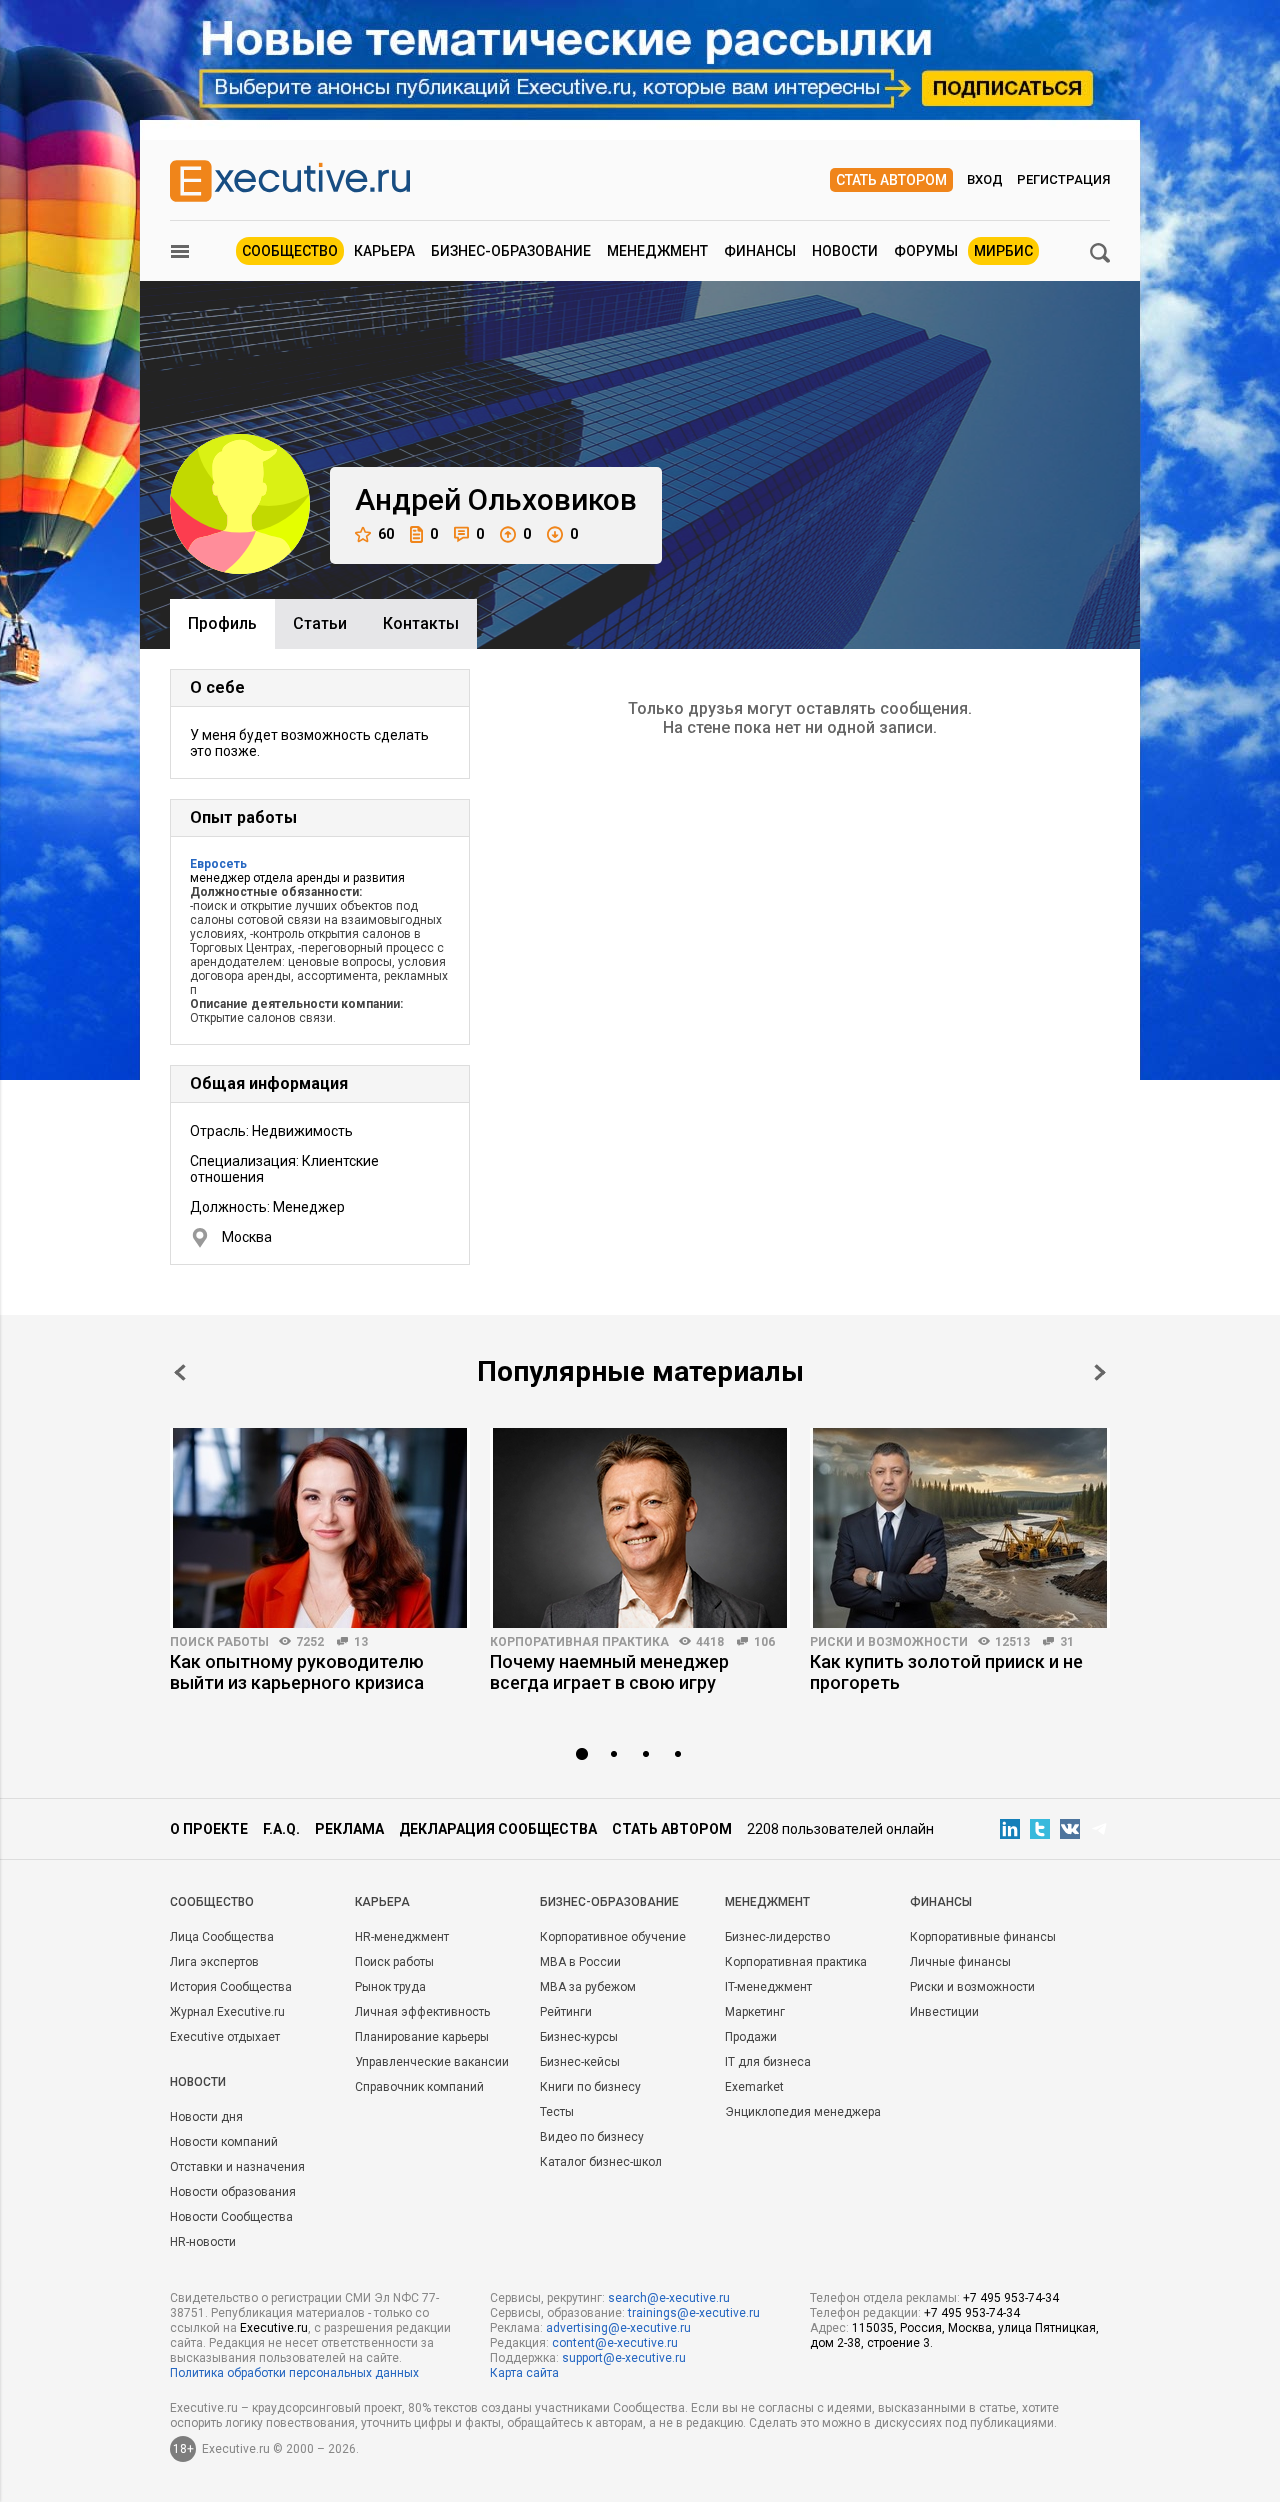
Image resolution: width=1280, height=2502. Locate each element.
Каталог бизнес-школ (601, 2162)
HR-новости (203, 2242)
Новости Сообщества (231, 2217)
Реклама (349, 1829)
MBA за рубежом (588, 1987)
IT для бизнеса (768, 2062)
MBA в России (580, 1962)
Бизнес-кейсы (580, 2062)
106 (764, 1642)
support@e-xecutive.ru (624, 2358)
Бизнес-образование (511, 251)
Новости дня (206, 2117)
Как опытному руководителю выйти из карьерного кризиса (297, 1672)
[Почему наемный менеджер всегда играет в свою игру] (640, 1528)
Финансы (760, 251)
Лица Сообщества (222, 1937)
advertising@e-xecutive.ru (618, 2328)
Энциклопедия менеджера (803, 2112)
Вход (985, 179)
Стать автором (891, 180)
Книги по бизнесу (590, 2087)
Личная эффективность (422, 2012)
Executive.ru (274, 2328)
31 (1067, 1642)
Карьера (384, 251)
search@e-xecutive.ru (669, 2298)
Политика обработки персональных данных (294, 2373)
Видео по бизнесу (592, 2137)
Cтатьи (320, 623)
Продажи (751, 2037)
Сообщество (290, 251)
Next (1100, 1372)
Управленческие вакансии (432, 2062)
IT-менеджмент (768, 1987)
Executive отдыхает (225, 2037)
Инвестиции (944, 2012)
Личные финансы (960, 1962)
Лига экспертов (214, 1962)
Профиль (222, 623)
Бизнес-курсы (579, 2037)
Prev (180, 1372)
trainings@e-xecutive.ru (694, 2313)
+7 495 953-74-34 (1011, 2298)
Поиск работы (219, 1642)
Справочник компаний (419, 2087)
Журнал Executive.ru (227, 2012)
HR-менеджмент (402, 1937)
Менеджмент (657, 251)
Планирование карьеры (422, 2037)
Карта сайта (524, 2373)
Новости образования (233, 2192)
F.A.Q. (281, 1829)
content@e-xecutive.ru (615, 2343)
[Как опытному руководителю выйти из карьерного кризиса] (320, 1528)
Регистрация (1063, 179)
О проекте (209, 1829)
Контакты (421, 623)
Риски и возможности (889, 1642)
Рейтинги (566, 2012)
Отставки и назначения (237, 2167)
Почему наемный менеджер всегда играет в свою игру (609, 1672)
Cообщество (212, 1902)
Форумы (926, 251)
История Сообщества (231, 1987)
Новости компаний (224, 2142)
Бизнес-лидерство (777, 1937)
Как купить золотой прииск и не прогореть (946, 1672)
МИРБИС (1003, 251)
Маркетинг (755, 2012)
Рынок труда (390, 1987)
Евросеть (218, 864)
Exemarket (754, 2087)
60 (386, 534)
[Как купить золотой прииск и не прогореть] (960, 1528)
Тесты (557, 2112)
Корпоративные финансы (983, 1937)
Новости (845, 251)
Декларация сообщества (498, 1829)
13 (361, 1642)
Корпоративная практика (579, 1642)
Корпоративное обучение (613, 1937)
